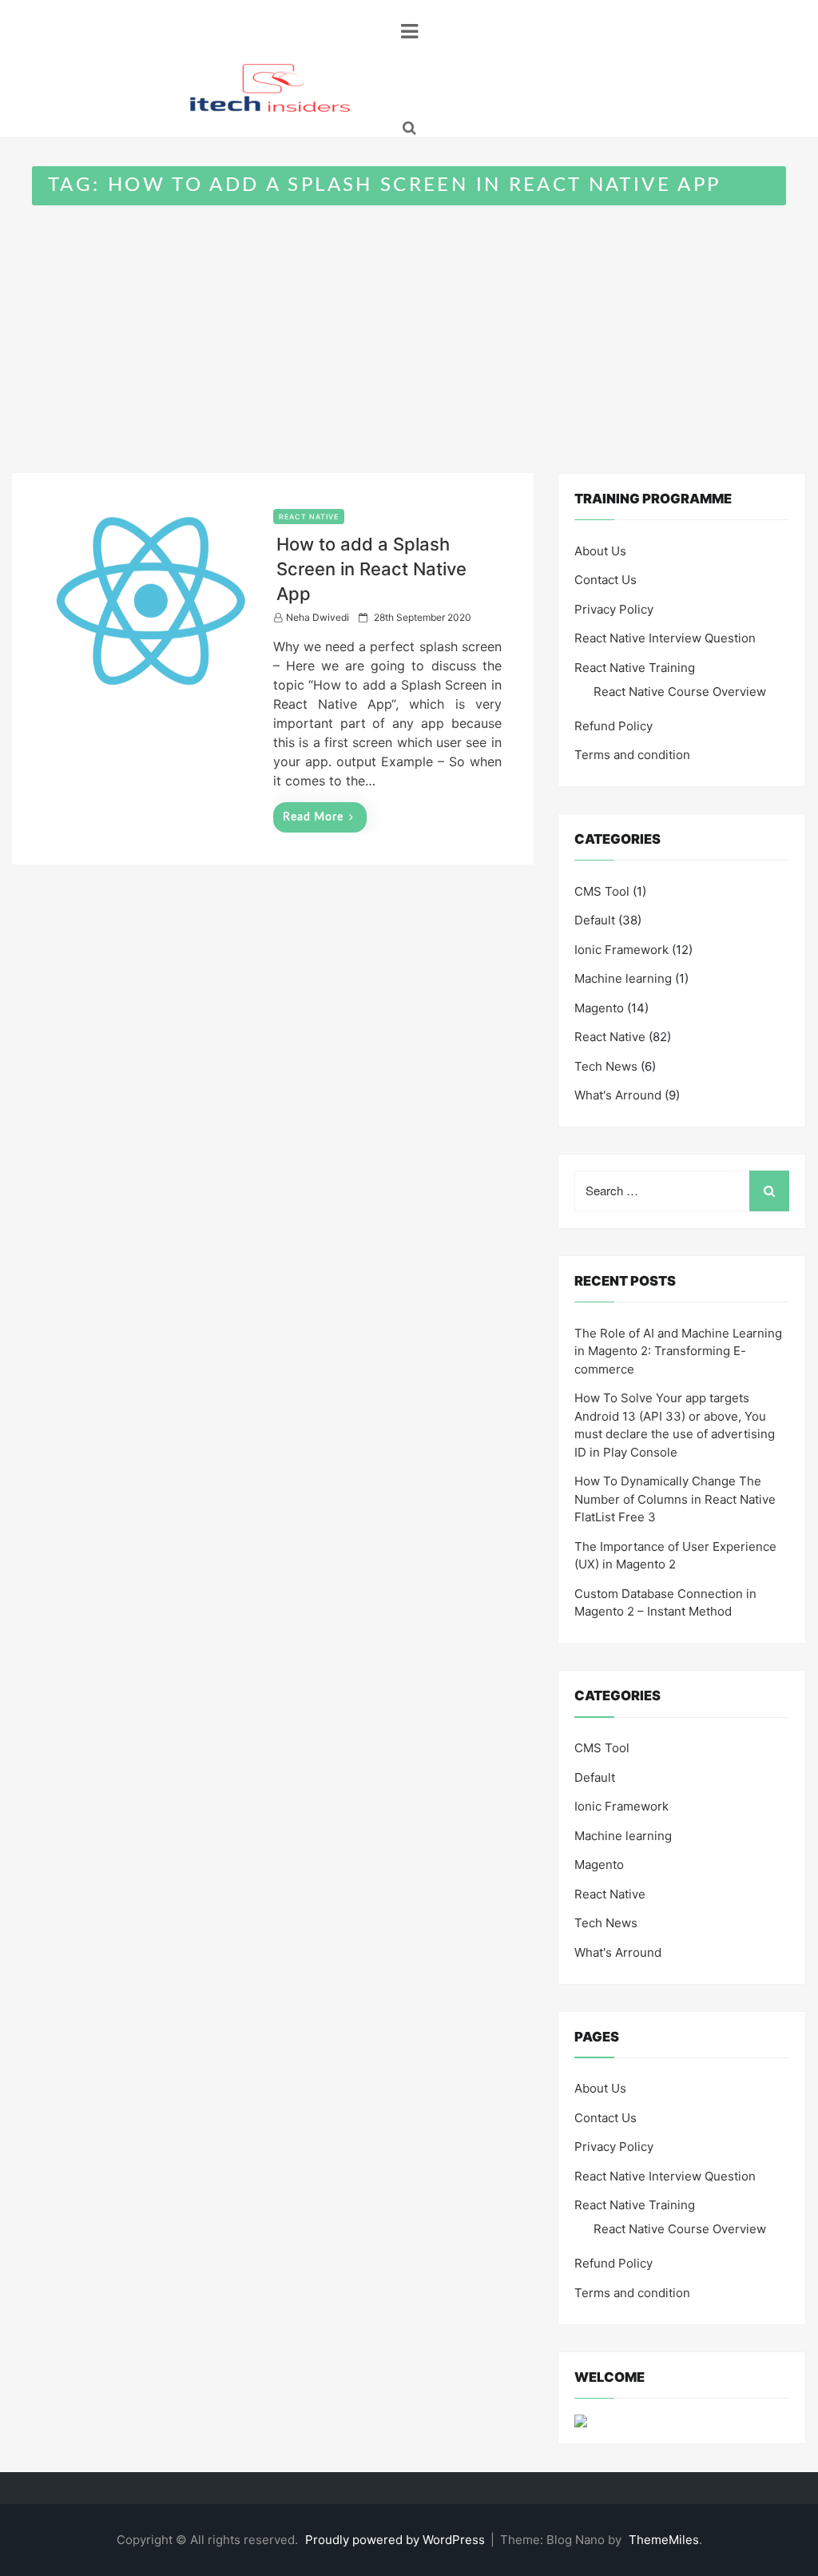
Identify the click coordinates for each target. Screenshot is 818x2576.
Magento (599, 1008)
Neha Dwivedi (318, 617)
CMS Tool (602, 891)
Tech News (606, 1066)
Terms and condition (632, 755)
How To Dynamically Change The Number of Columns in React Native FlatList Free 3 (675, 1499)
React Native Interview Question (665, 638)
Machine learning (623, 978)
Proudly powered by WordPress (397, 2540)
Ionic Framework (621, 950)
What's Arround (618, 1095)
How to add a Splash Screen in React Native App (371, 569)
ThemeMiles (664, 2540)
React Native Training (635, 668)
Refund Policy (613, 726)
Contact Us (606, 580)
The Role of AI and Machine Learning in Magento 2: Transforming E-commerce (678, 1351)
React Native (309, 517)
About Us (600, 551)
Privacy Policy (614, 609)
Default (595, 920)
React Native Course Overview (680, 692)
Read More (313, 817)
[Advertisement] (409, 325)
